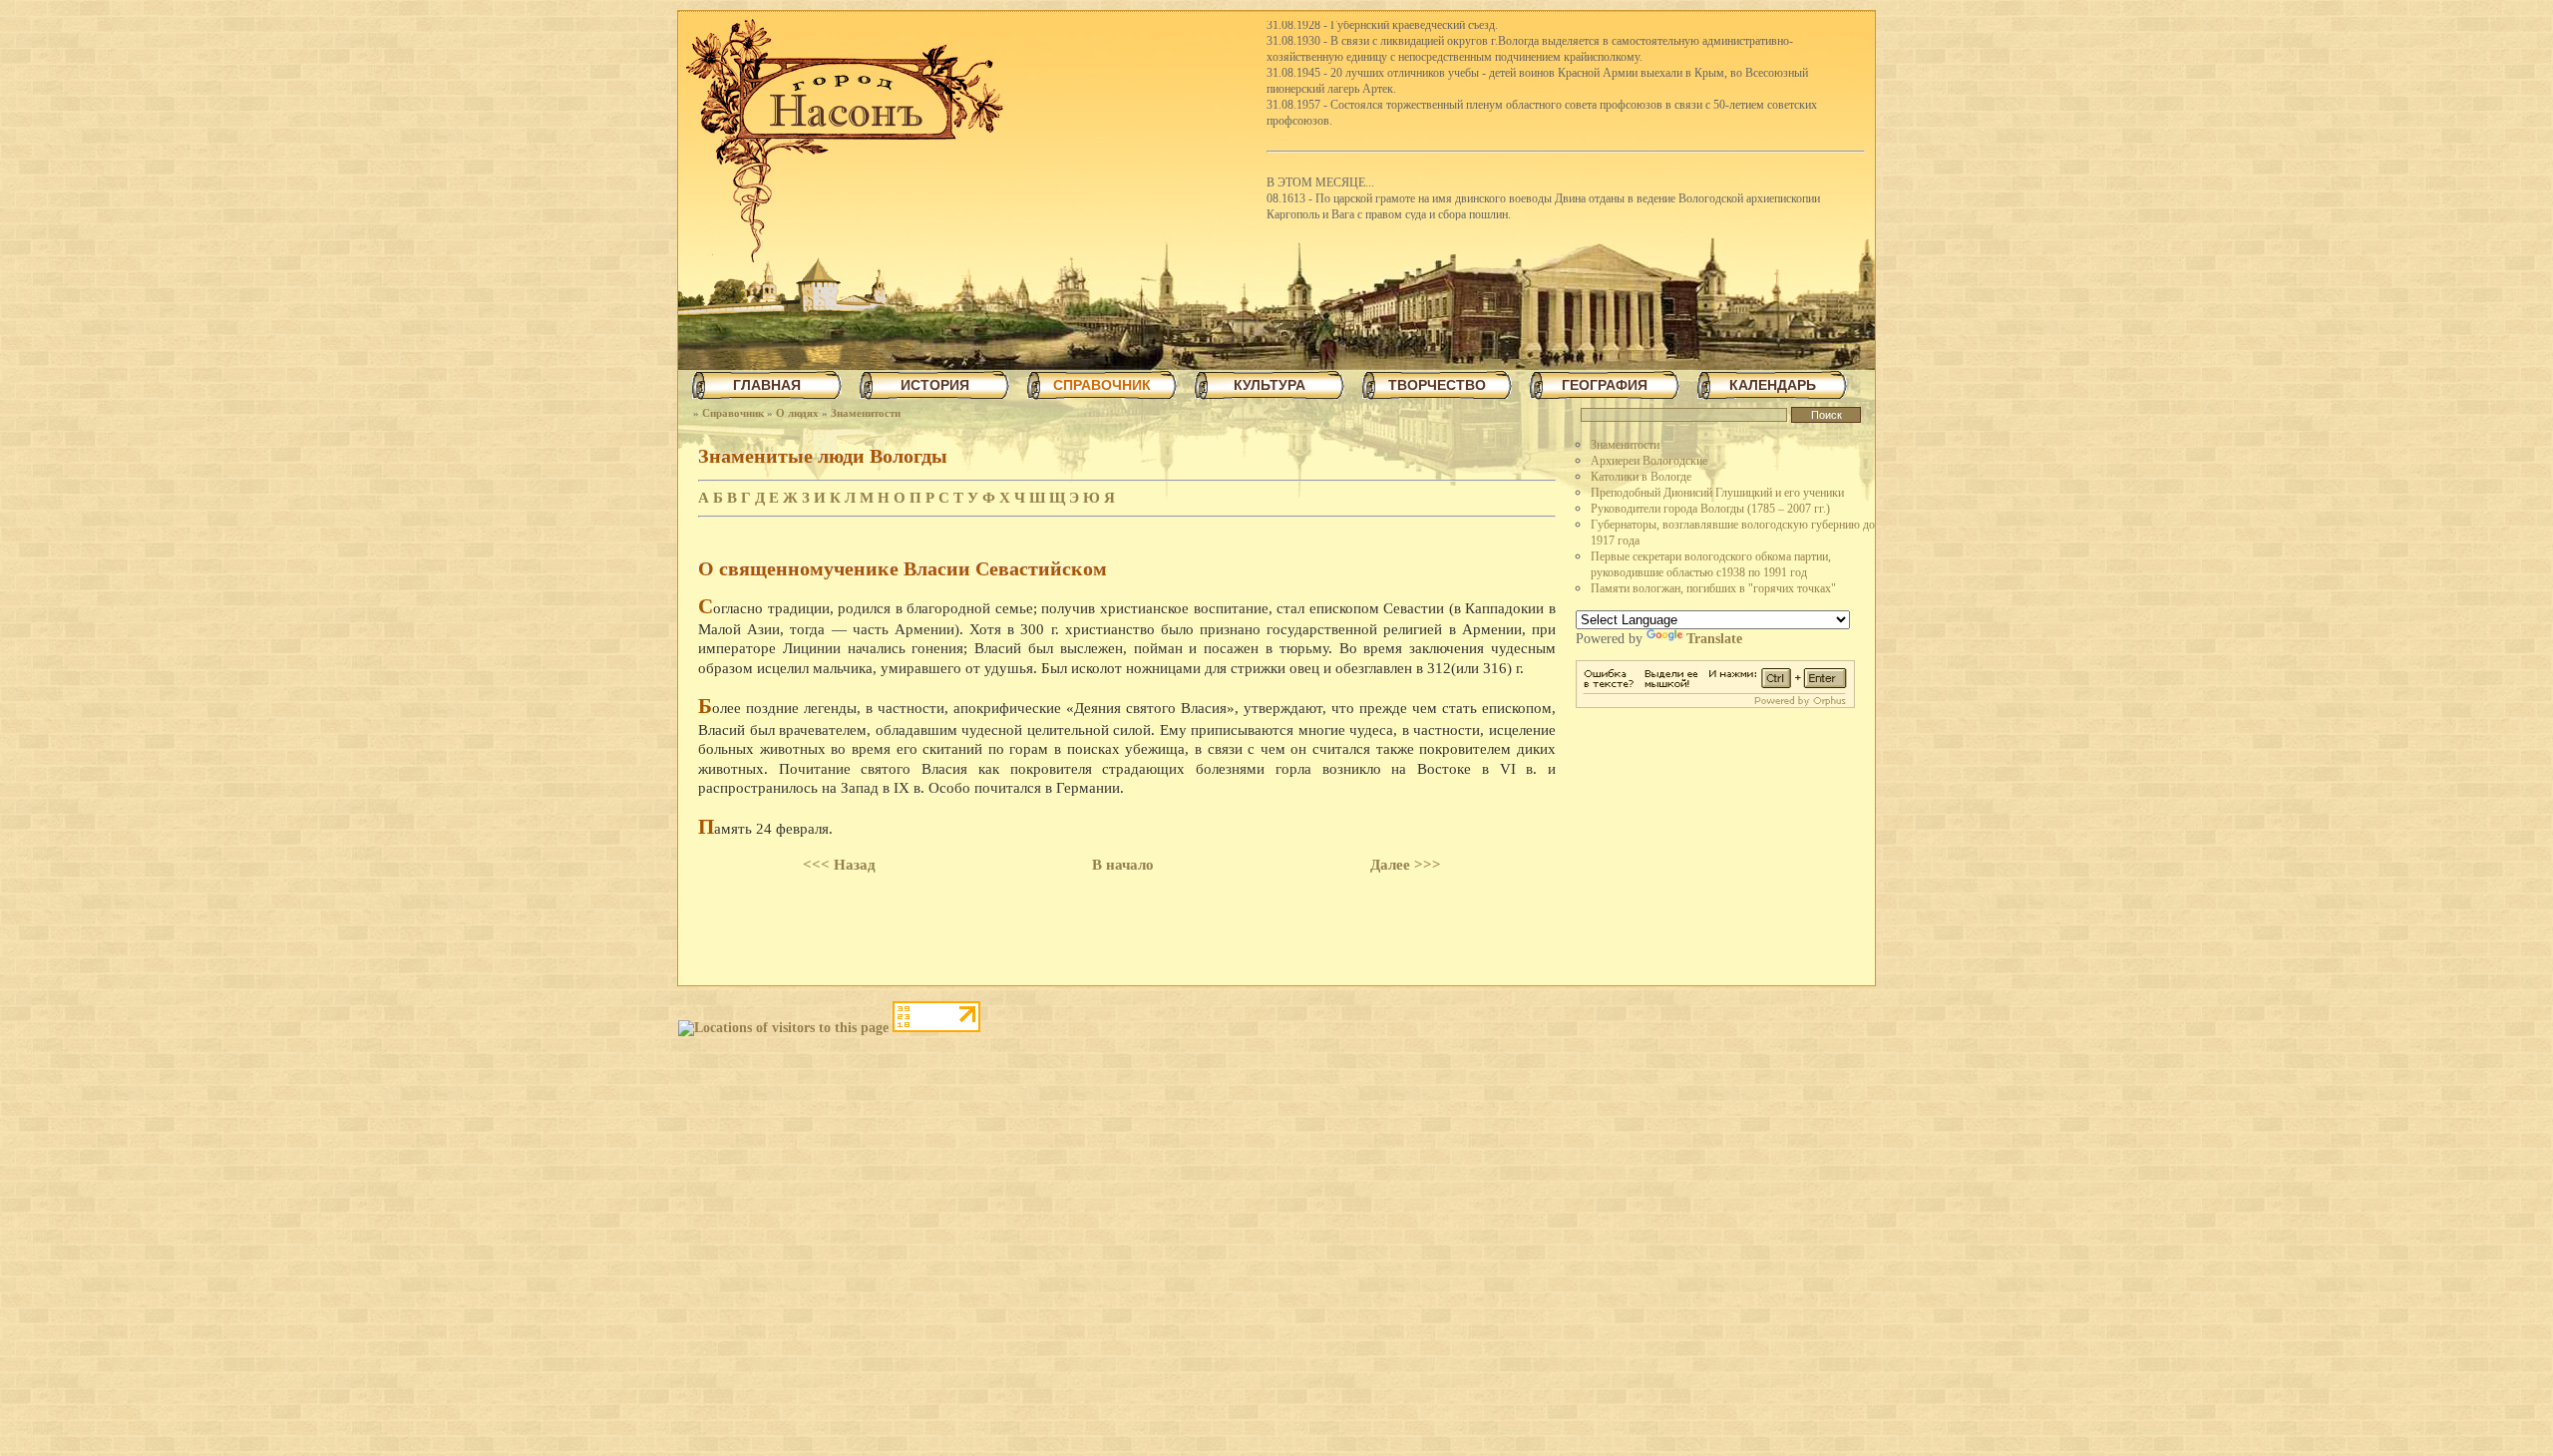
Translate (1714, 639)
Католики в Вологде (1641, 477)
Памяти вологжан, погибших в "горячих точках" (1713, 588)
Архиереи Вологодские (1649, 461)
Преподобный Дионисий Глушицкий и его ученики (1717, 493)
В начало (1123, 865)
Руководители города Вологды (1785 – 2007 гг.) (1710, 509)
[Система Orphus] (1715, 704)
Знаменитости (866, 413)
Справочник (733, 413)
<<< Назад (839, 865)
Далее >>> (1406, 865)
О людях (797, 413)
